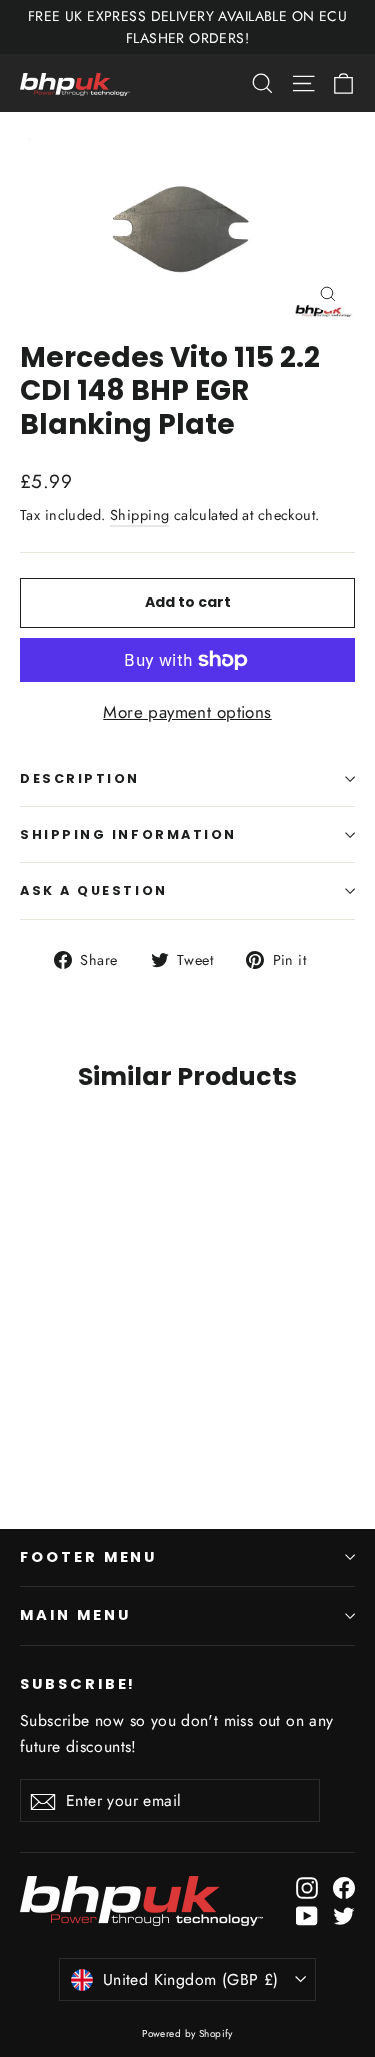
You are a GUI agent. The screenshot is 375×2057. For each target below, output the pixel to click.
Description (80, 778)
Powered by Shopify (187, 2033)
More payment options (187, 712)
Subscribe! (78, 1684)
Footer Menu (88, 1557)
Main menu (75, 1615)
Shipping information (128, 834)
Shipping (139, 515)
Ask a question (94, 890)
